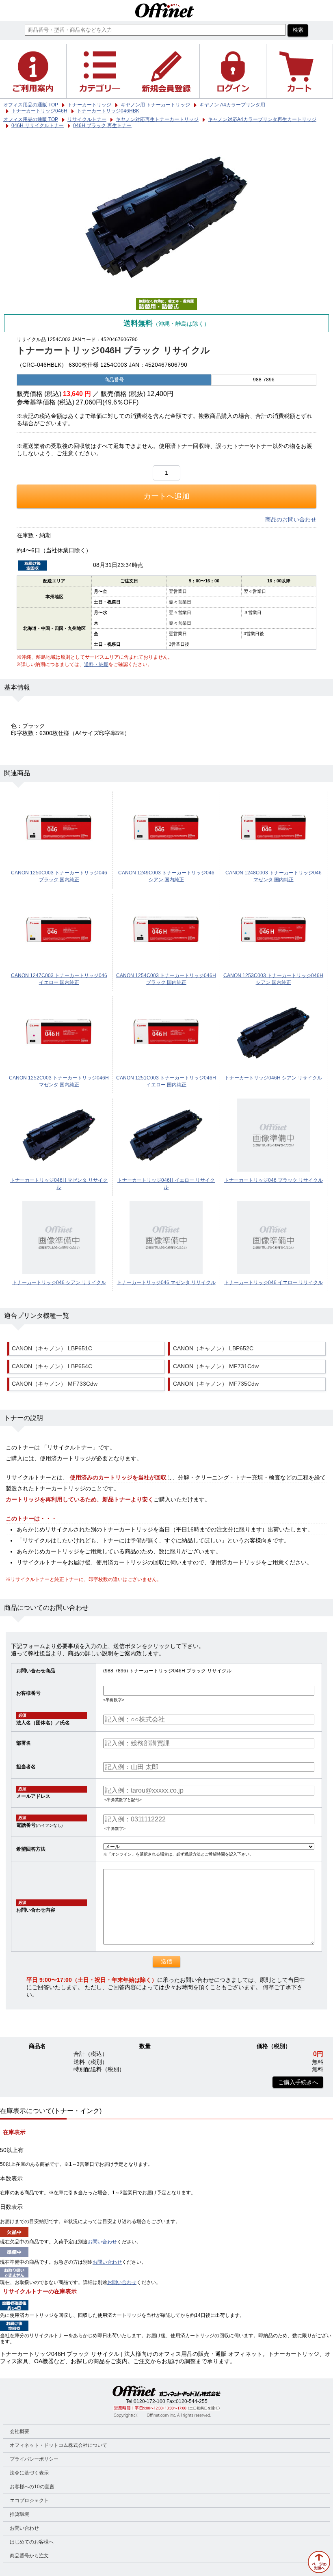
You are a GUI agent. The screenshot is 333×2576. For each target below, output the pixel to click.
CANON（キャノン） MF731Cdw (216, 1366)
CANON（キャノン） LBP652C (213, 1349)
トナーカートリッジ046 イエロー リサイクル (274, 1283)
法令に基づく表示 (29, 2473)
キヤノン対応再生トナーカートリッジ (157, 119)
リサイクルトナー (87, 119)
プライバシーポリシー (34, 2459)
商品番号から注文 (29, 2556)
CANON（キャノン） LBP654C (52, 1366)
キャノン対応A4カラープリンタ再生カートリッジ (262, 119)
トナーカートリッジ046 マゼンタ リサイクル (166, 1283)
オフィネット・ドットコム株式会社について (58, 2445)
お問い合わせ (102, 2242)
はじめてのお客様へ (32, 2542)
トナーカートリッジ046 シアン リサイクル (59, 1283)
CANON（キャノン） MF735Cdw (216, 1384)
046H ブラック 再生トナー (102, 125)
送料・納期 (96, 664)
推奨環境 (19, 2514)
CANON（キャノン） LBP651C (52, 1349)
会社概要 (19, 2431)
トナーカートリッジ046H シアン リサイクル (273, 1078)
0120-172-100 (149, 2401)
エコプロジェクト (29, 2500)
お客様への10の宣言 (32, 2487)
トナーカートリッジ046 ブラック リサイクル (274, 1180)
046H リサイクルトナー (38, 125)
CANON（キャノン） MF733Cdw (55, 1384)
